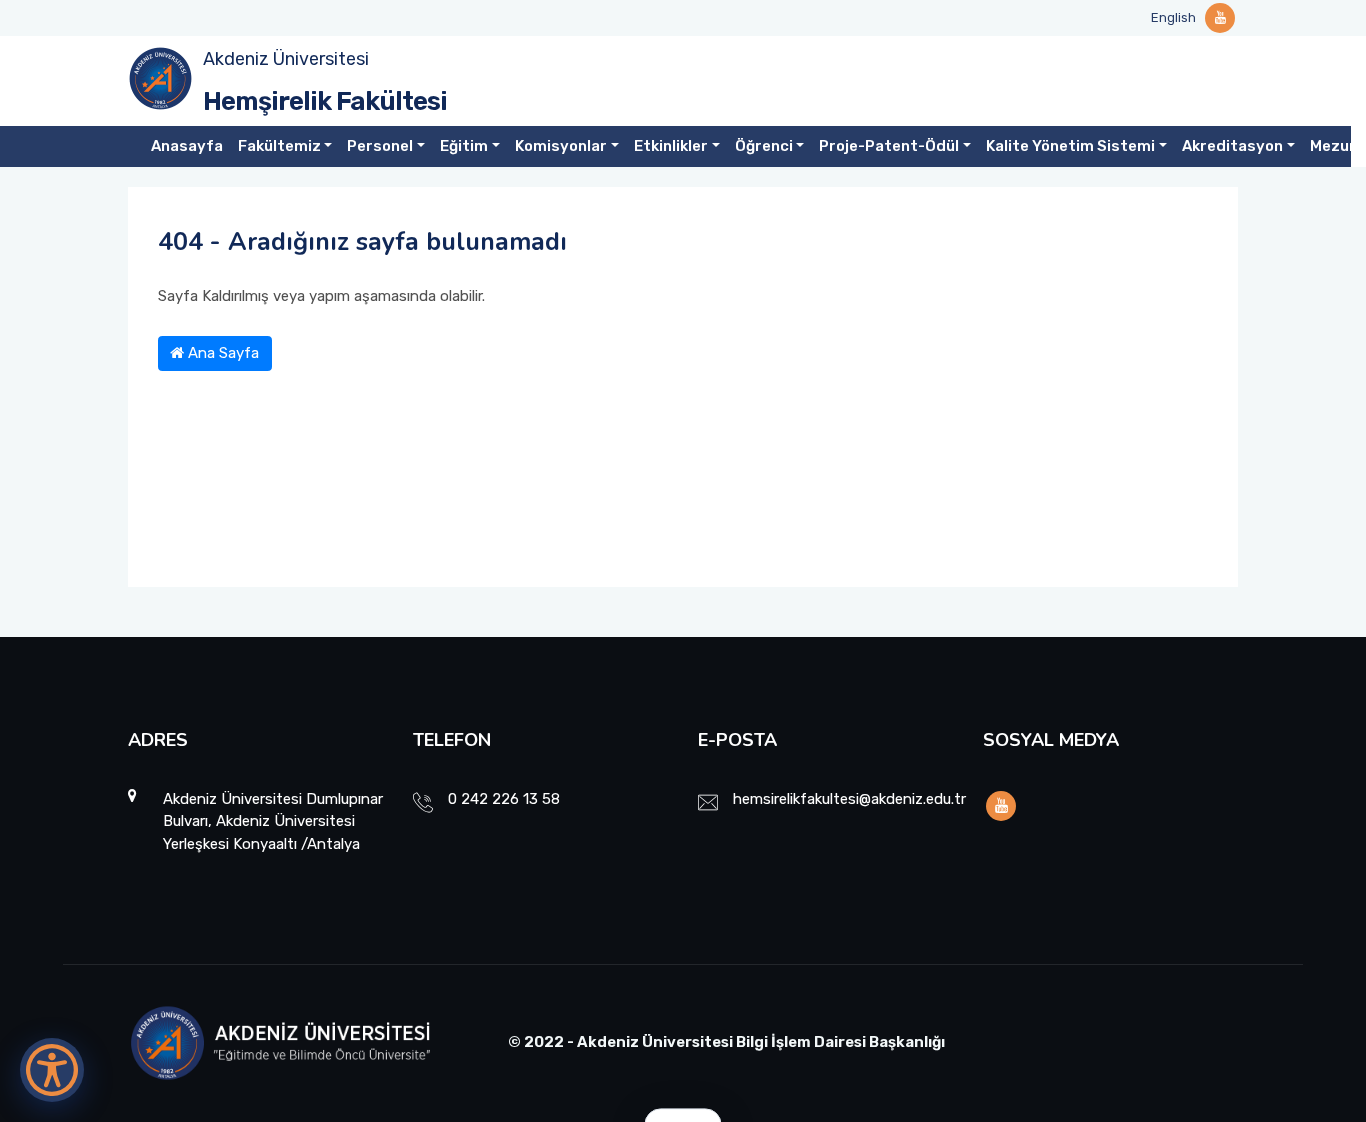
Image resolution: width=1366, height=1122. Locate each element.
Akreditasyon (1232, 146)
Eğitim (464, 146)
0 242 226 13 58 (504, 799)
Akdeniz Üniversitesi (286, 59)
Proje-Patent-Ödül (889, 146)
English (1173, 17)
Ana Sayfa (221, 353)
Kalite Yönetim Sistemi (1070, 146)
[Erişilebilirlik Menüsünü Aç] (52, 1070)
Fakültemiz (279, 146)
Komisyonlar (561, 146)
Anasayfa (187, 146)
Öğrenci (764, 146)
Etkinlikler (671, 146)
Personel (380, 146)
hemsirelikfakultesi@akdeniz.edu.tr (849, 799)
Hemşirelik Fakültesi (325, 101)
